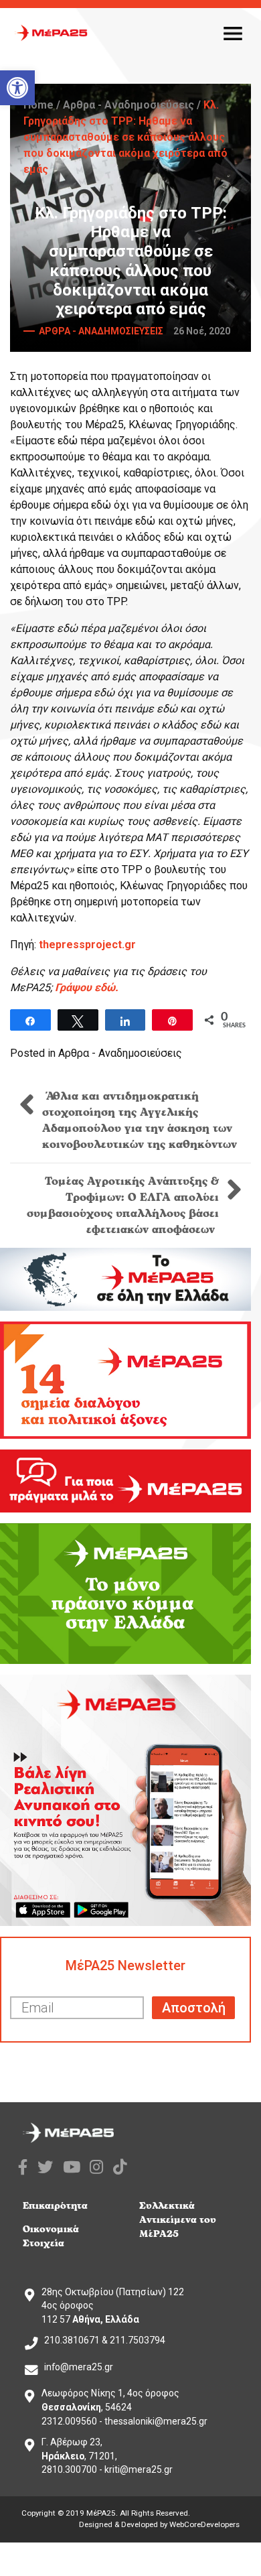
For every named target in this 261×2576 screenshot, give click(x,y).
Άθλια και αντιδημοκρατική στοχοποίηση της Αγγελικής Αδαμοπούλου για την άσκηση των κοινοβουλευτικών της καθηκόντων (140, 1120)
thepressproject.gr (87, 945)
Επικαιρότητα (55, 2206)
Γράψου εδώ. (87, 987)
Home (38, 105)
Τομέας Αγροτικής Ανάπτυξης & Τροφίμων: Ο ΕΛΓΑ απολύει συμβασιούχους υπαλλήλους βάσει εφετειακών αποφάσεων (123, 1206)
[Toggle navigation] (233, 33)
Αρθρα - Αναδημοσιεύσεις (128, 105)
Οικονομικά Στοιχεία (51, 2236)
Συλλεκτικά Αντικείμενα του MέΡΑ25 (178, 2220)
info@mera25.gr (79, 2367)
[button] (17, 88)
